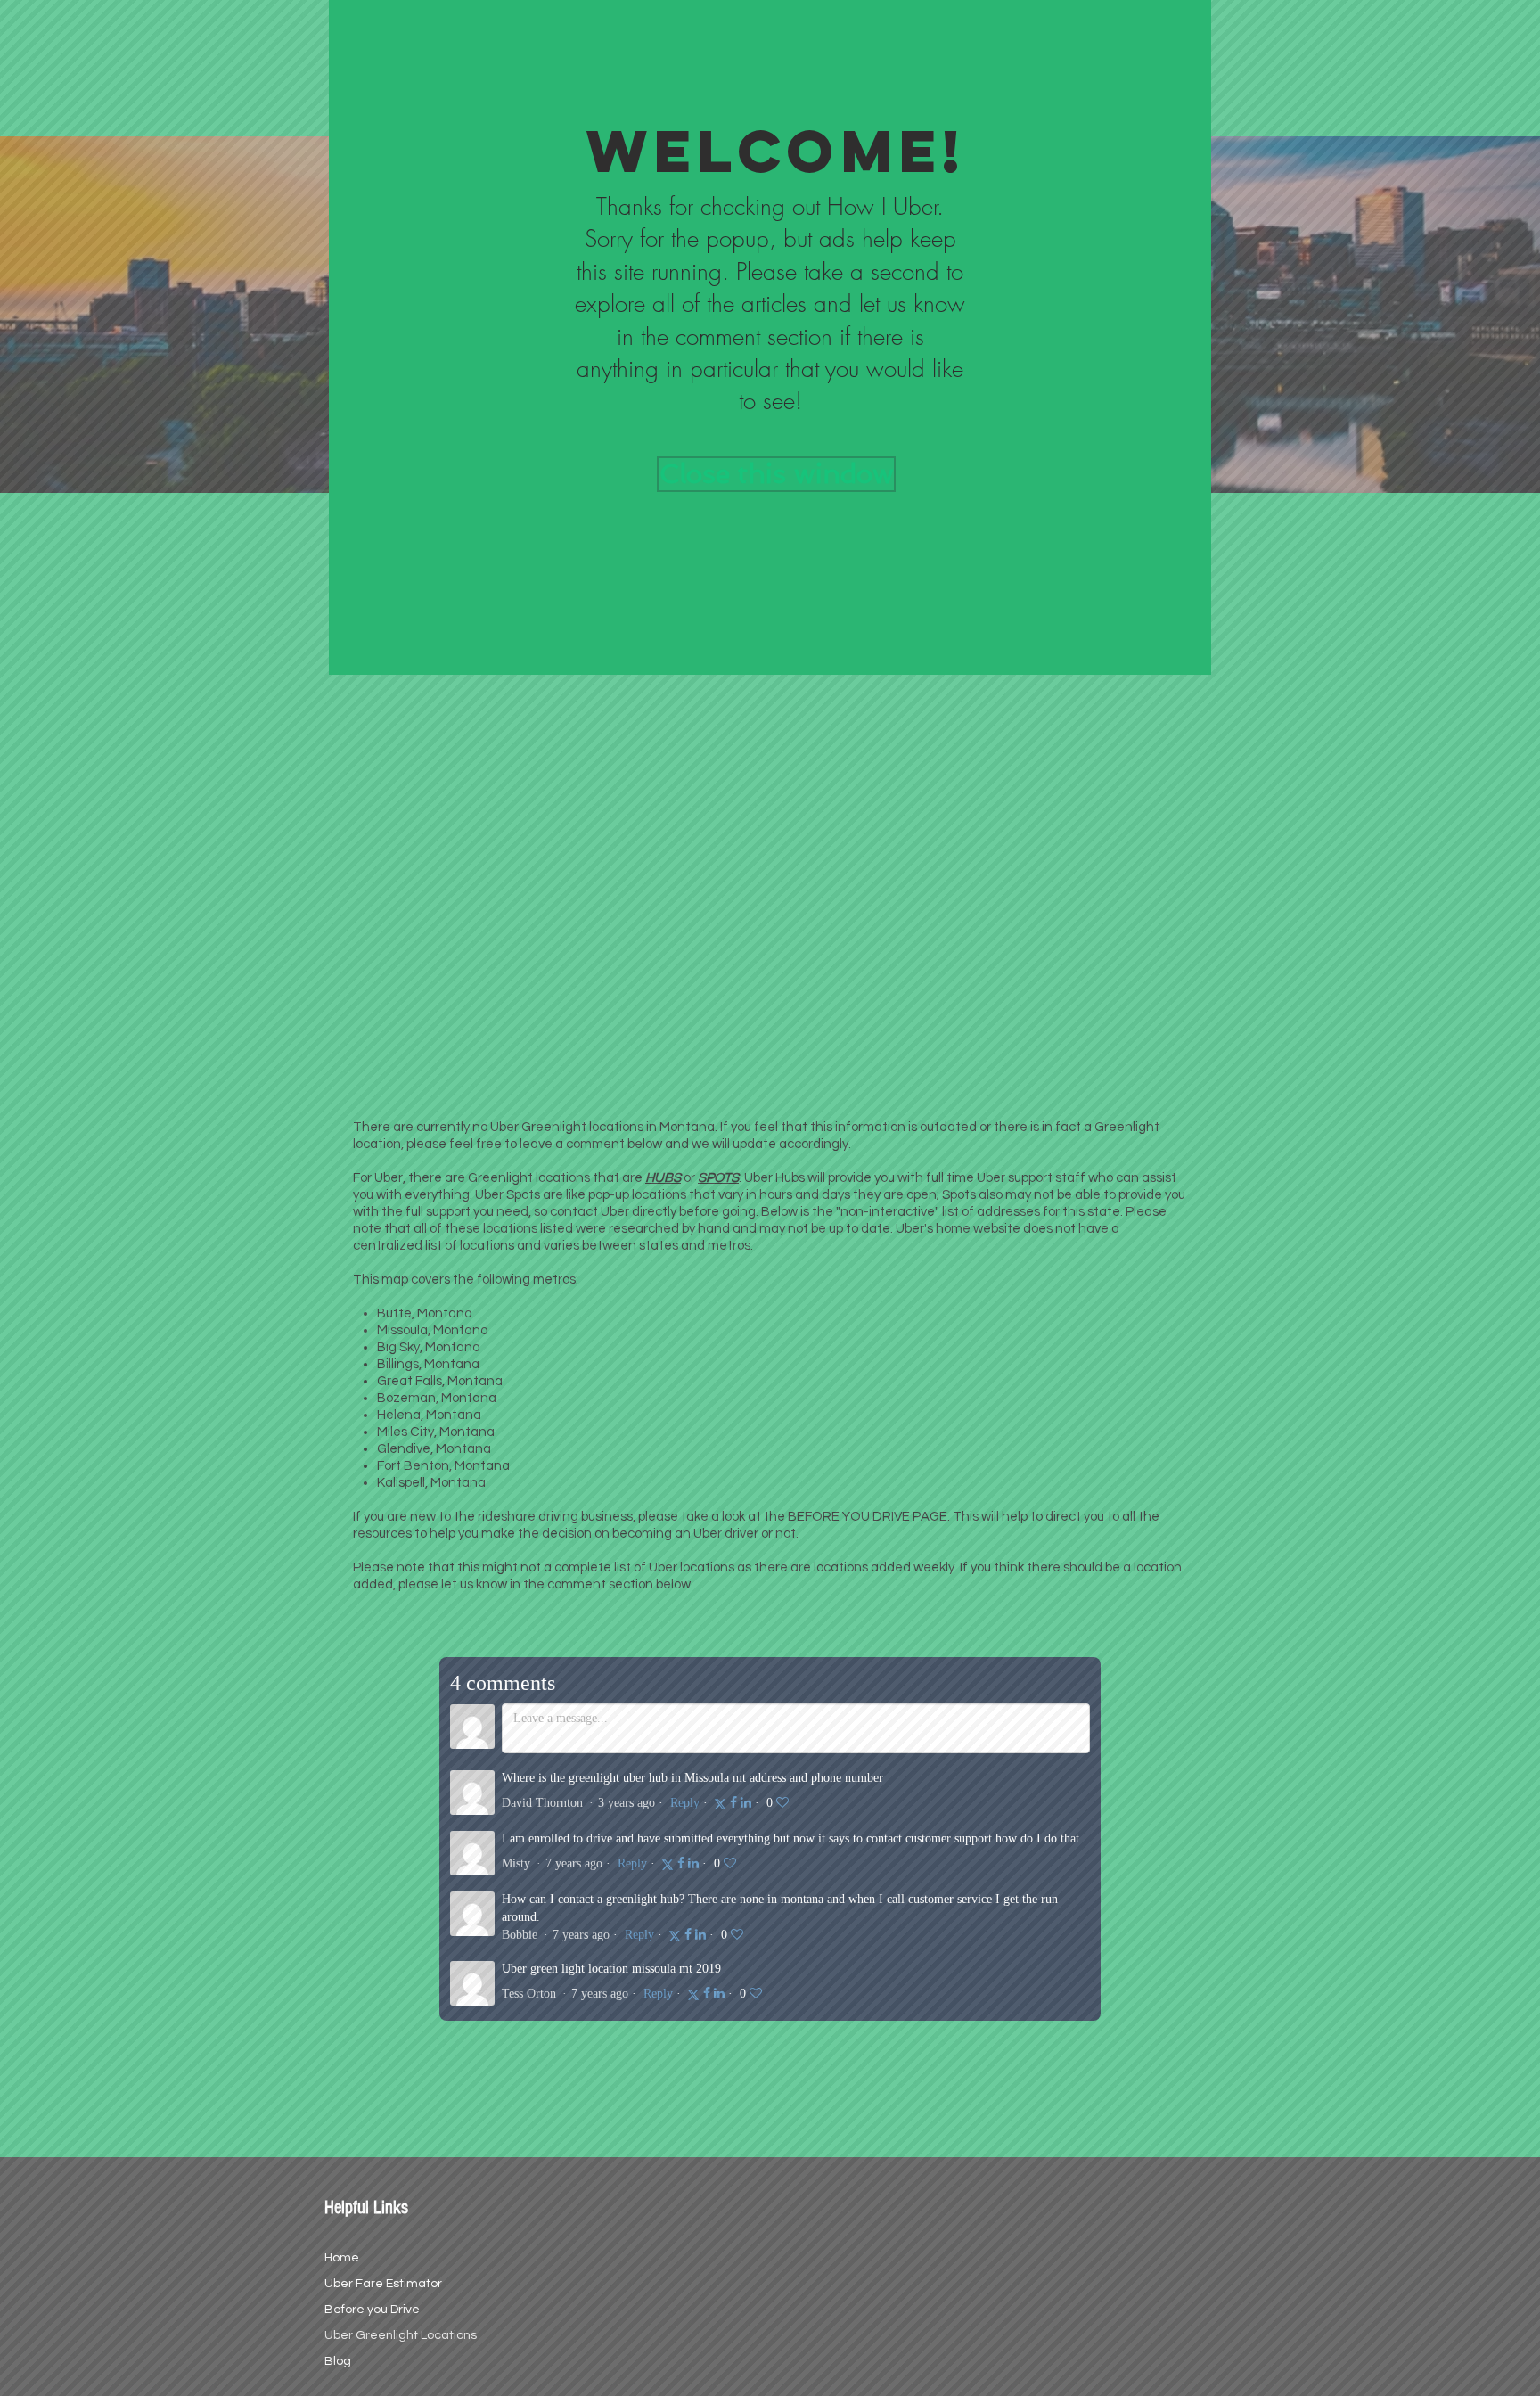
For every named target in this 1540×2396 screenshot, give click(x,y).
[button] (776, 30)
